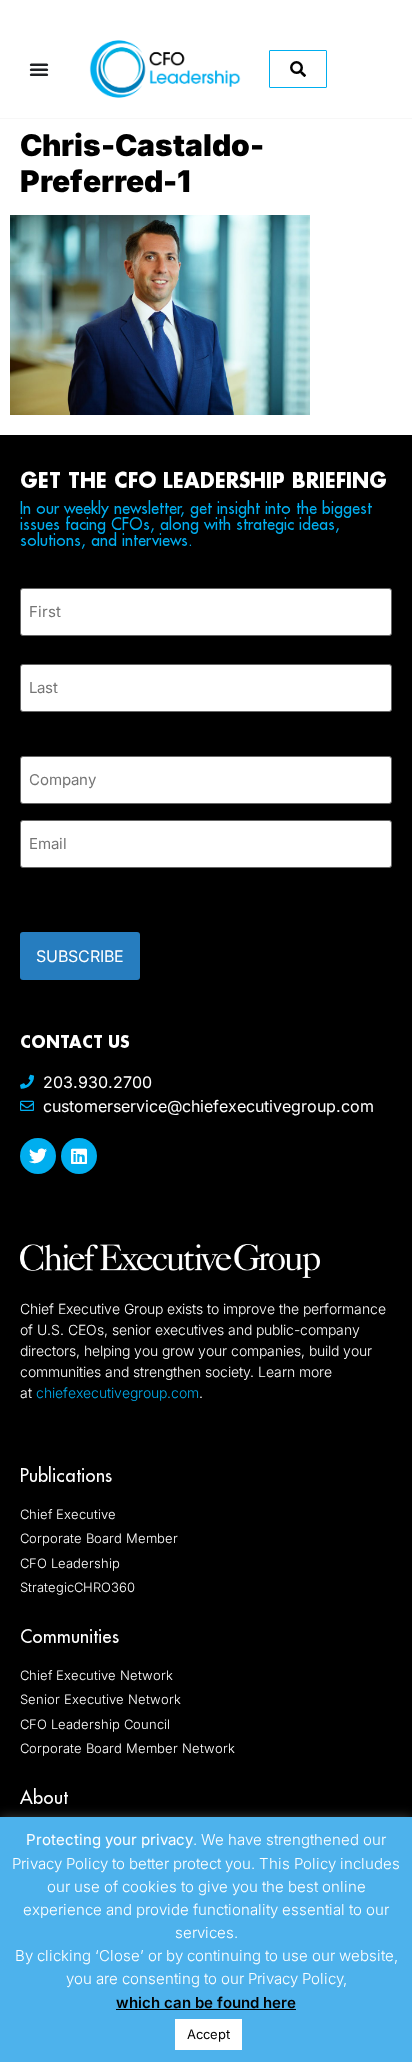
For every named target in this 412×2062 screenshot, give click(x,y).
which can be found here (206, 2002)
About (44, 1797)
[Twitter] (38, 1156)
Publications (66, 1475)
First (36, 647)
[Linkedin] (79, 1156)
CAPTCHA (60, 894)
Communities (69, 1636)
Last (34, 723)
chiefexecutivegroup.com (117, 1392)
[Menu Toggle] (39, 69)
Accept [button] (208, 2034)
